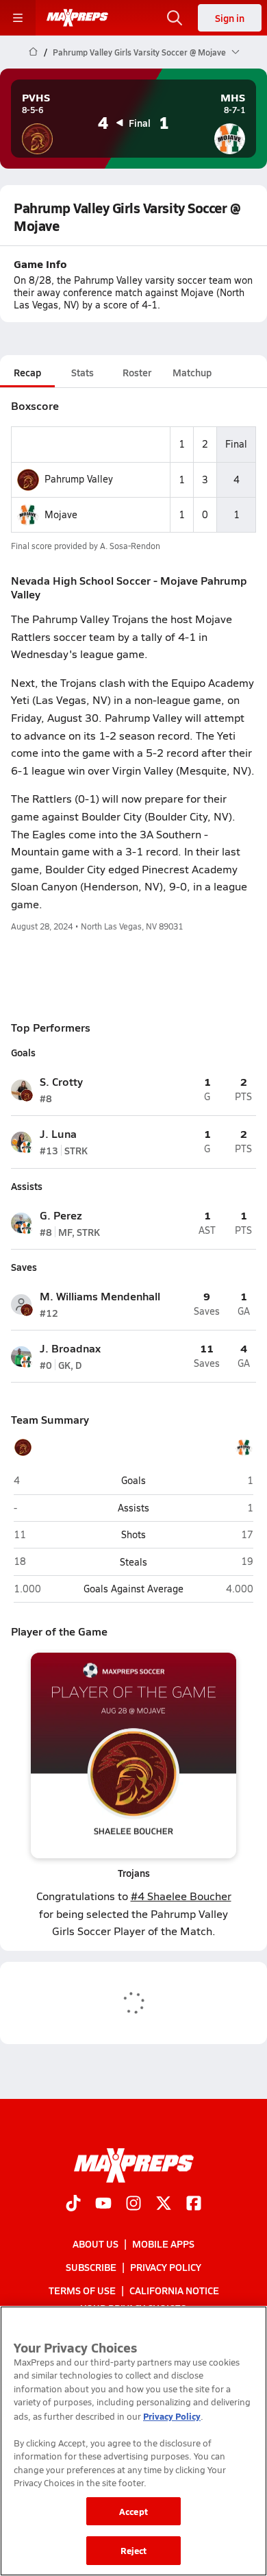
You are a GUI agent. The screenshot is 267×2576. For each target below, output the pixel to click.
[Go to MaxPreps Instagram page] (133, 2204)
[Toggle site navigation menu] (18, 18)
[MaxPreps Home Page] (33, 52)
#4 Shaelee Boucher (181, 1896)
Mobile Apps (163, 2244)
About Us (96, 2244)
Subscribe (91, 2267)
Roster (137, 372)
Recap (27, 372)
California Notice (174, 2290)
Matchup (192, 372)
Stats (82, 372)
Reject (134, 2550)
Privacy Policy (166, 2267)
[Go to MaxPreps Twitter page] (164, 2204)
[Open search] (175, 18)
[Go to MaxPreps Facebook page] (194, 2204)
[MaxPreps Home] (77, 18)
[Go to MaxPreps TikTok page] (73, 2204)
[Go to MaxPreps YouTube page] (103, 2204)
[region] (133, 2441)
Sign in (230, 18)
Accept (133, 2511)
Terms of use (82, 2290)
